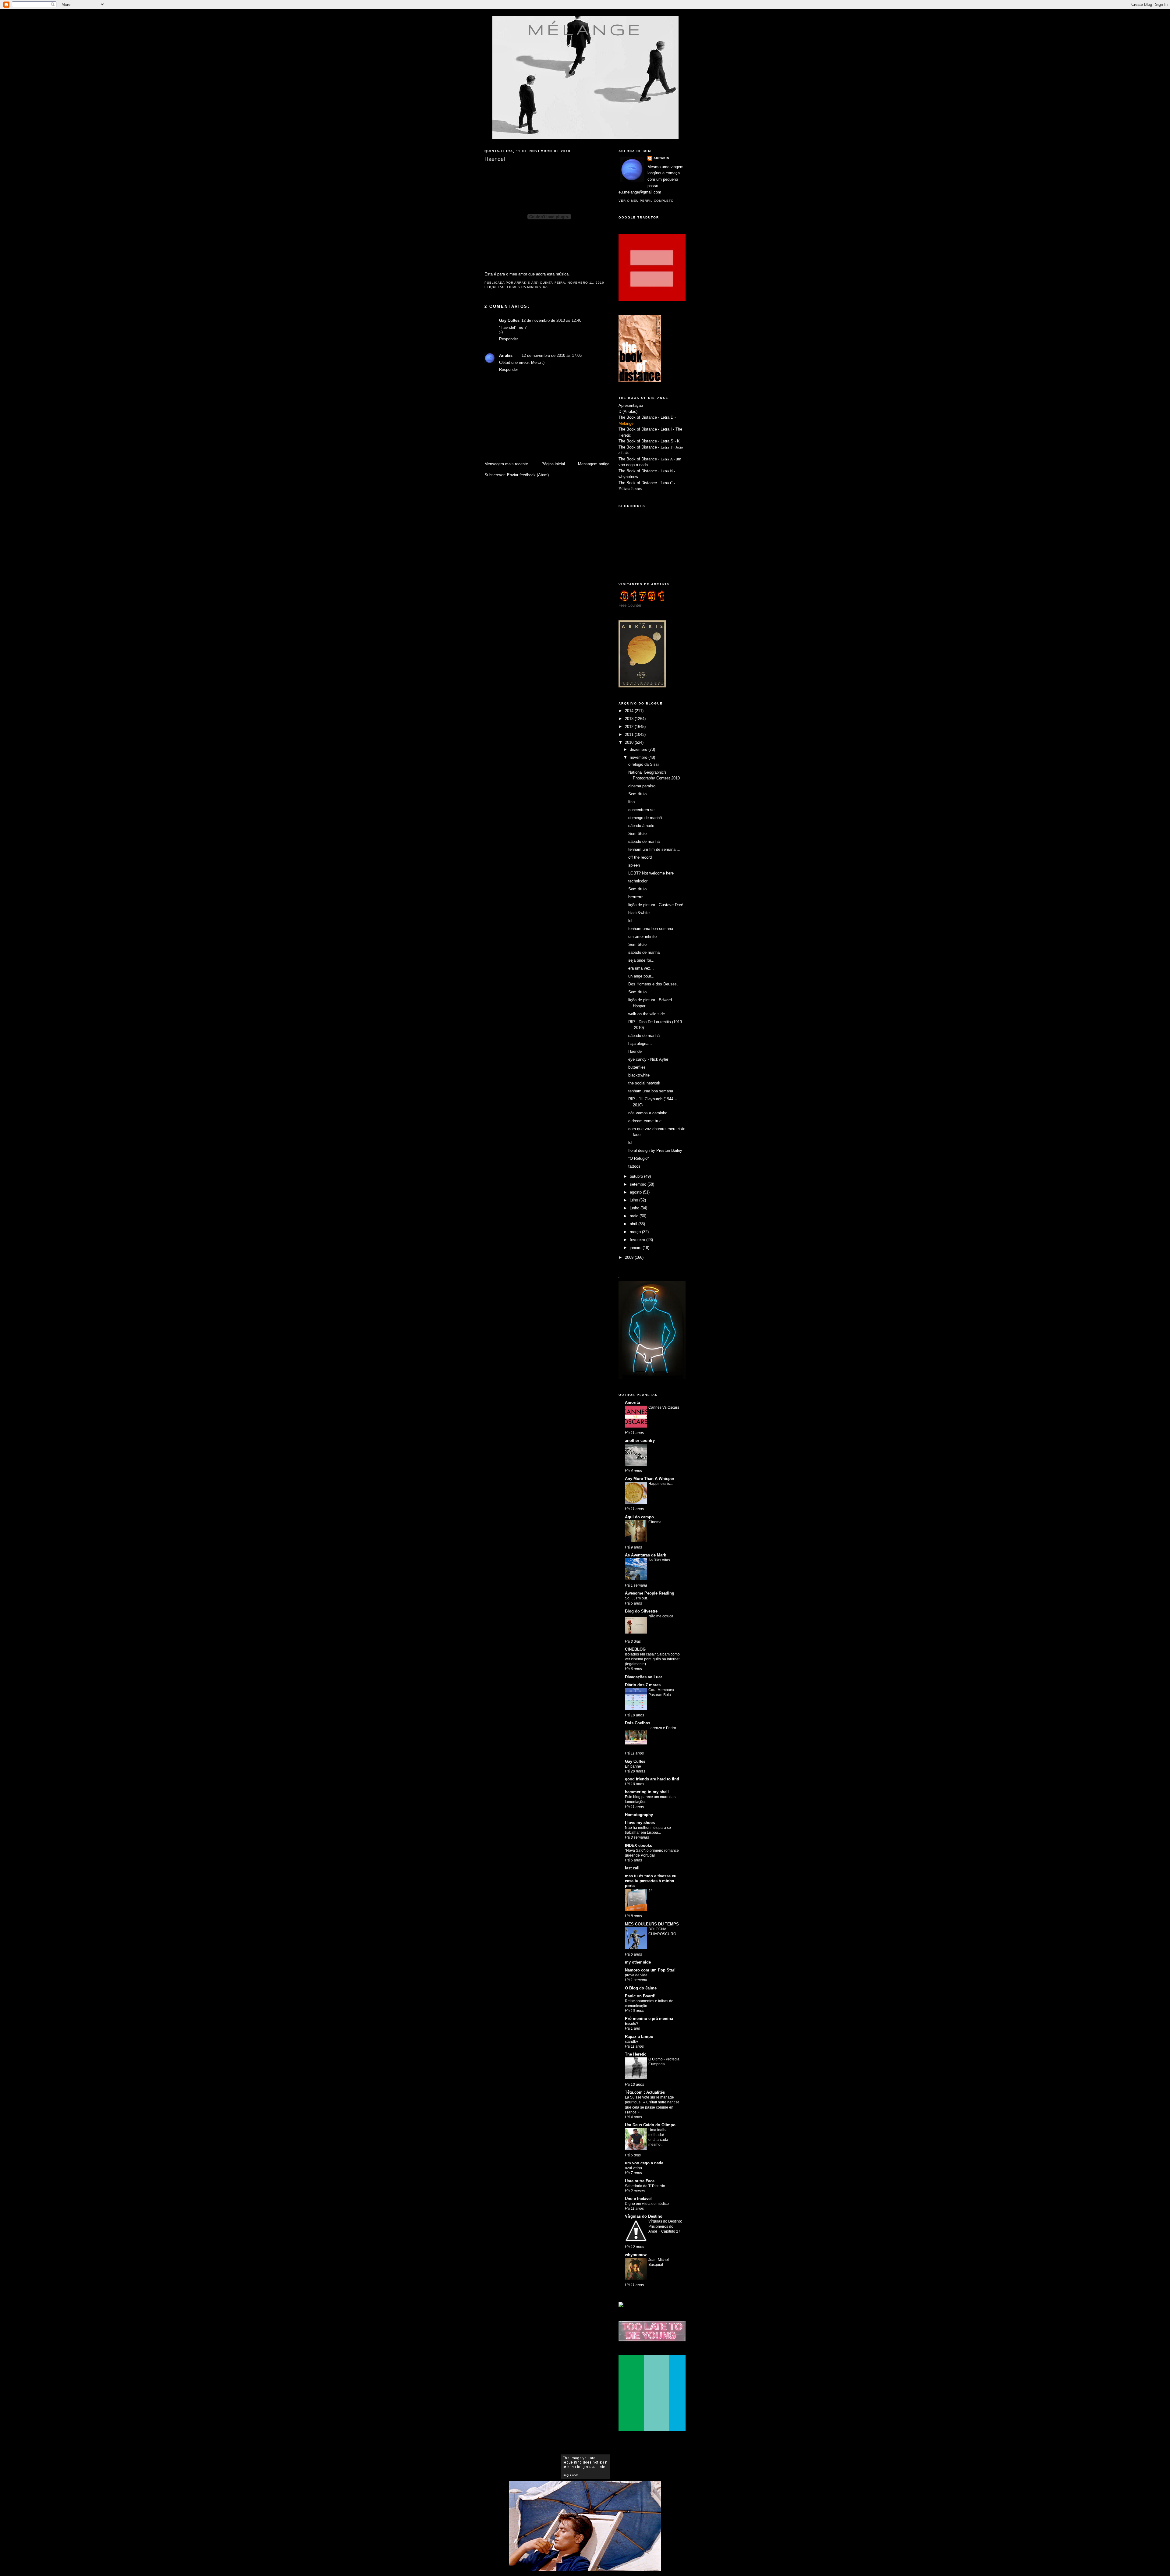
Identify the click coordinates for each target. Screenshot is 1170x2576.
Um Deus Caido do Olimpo (650, 2125)
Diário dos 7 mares (643, 1685)
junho (635, 1208)
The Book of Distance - (640, 459)
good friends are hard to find (652, 1779)
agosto (636, 1192)
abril (634, 1224)
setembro (639, 1184)
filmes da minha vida (527, 287)
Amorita (632, 1402)
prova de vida (636, 1975)
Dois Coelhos (638, 1723)
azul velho (633, 2168)
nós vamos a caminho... (650, 1113)
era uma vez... (641, 968)
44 (651, 1891)
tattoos (634, 1166)
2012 (630, 727)
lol (630, 921)
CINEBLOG (635, 1649)
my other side (638, 1962)
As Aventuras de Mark (645, 1555)
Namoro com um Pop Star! (650, 1970)
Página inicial (553, 464)
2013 (630, 719)
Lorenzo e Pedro (662, 1728)
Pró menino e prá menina (649, 2019)
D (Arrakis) (628, 412)
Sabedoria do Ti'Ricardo (645, 2186)
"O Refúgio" (639, 1158)
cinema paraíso (642, 786)
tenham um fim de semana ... (654, 849)
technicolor (638, 881)
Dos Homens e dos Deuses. (653, 984)
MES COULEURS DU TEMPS (652, 1924)
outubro (637, 1176)
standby (631, 2042)
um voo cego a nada (644, 2163)
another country (640, 1441)
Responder (509, 339)
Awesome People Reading (650, 1593)
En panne (633, 1766)
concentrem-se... (643, 810)
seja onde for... (641, 960)
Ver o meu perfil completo (646, 201)
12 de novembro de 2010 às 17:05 (552, 355)
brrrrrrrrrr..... (638, 897)
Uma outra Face (640, 2181)
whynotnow (628, 477)
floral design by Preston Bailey (655, 1150)
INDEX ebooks (638, 1845)
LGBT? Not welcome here (651, 873)
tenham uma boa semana (651, 929)
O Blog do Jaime (641, 1988)
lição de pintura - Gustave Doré (656, 905)
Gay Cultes (635, 1761)
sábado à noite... (643, 826)
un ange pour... (641, 976)
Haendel (635, 1051)
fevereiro (638, 1240)
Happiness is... (661, 1484)
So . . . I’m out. (636, 1598)
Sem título (637, 794)
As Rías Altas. (660, 1560)
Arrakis (506, 355)
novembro (639, 757)
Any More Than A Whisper (650, 1479)
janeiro (636, 1248)
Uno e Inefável (638, 2199)
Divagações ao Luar (643, 1677)
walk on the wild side (647, 1014)
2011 (630, 734)
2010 (630, 742)
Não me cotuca (661, 1616)
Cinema (655, 1522)
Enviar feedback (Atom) (528, 475)
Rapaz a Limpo (639, 2037)
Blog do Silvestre (641, 1611)
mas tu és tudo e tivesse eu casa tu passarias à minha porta (651, 1881)
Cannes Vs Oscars (664, 1407)
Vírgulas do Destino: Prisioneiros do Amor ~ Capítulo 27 (665, 2226)
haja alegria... (640, 1043)
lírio (631, 802)
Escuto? (632, 2024)
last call (632, 1868)
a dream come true (645, 1121)
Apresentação (631, 405)
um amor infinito (642, 937)
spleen (634, 865)
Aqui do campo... (641, 1517)
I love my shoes (640, 1823)
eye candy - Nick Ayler (648, 1059)
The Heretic (636, 2054)
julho (635, 1200)
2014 (630, 711)
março (636, 1232)
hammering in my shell (647, 1792)
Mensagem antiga (594, 464)
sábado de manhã (644, 841)
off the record (640, 857)
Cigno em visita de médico (647, 2204)
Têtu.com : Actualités (645, 2092)
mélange (585, 29)
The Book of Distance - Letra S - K (649, 441)
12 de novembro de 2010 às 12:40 (551, 320)
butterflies (637, 1067)
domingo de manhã (645, 818)
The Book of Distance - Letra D (646, 417)
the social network (644, 1083)
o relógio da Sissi (643, 764)
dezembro (639, 749)
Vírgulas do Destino (644, 2216)
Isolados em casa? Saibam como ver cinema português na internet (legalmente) (652, 1659)
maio (635, 1216)
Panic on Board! (640, 1996)
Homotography (639, 1815)
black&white (639, 913)
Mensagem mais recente (506, 464)
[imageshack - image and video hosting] (621, 2306)
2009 (630, 1257)
